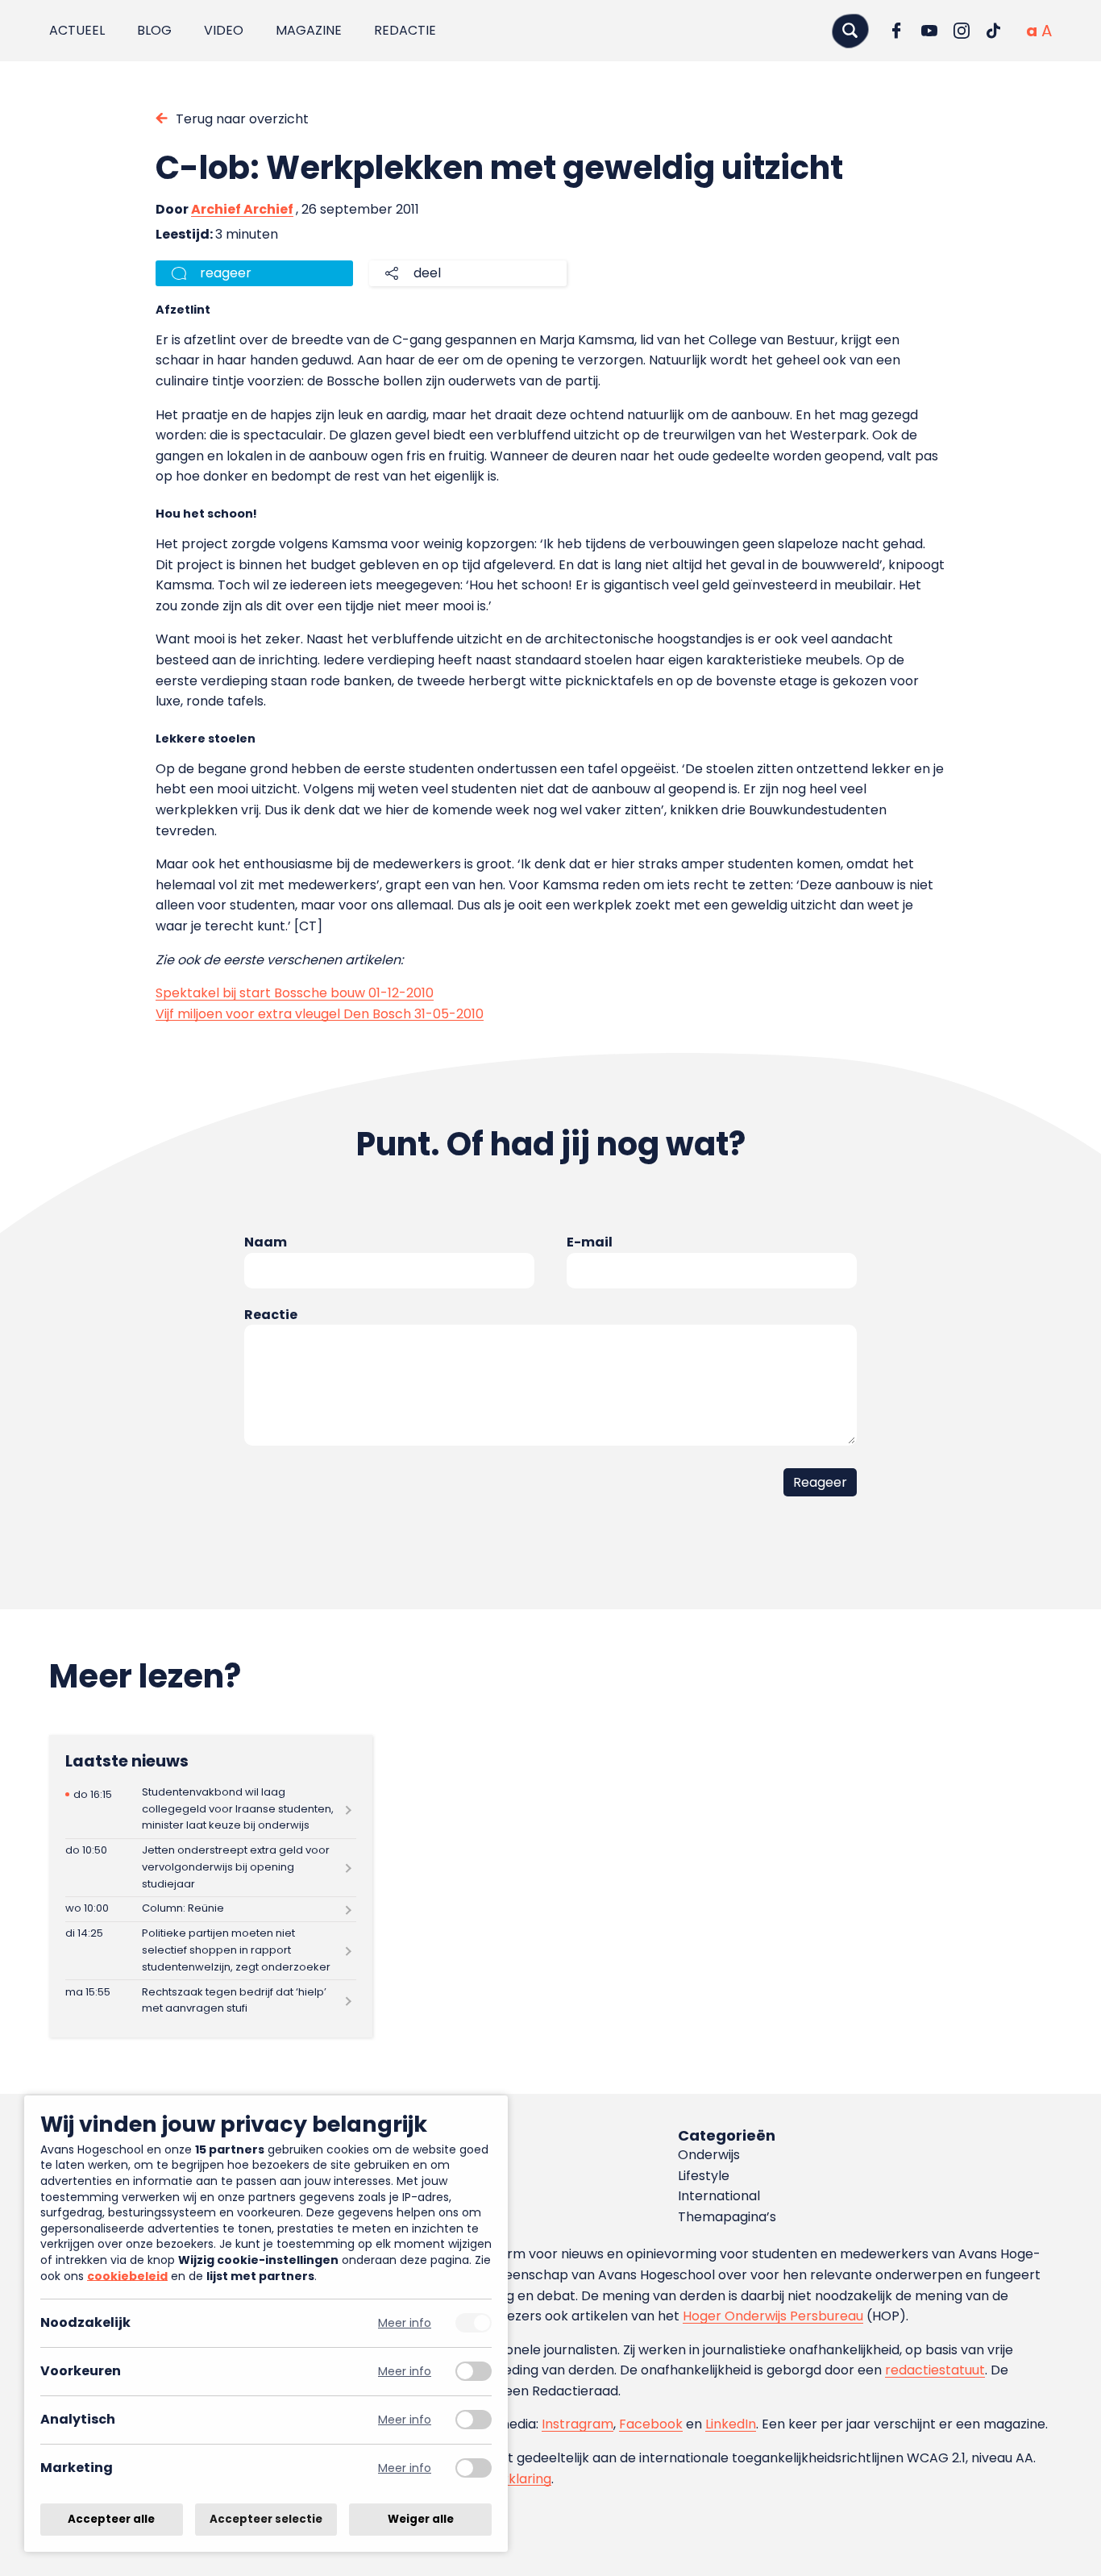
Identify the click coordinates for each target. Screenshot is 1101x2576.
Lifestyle (704, 2176)
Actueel (77, 30)
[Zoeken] (850, 30)
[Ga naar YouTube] (929, 31)
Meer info (405, 2323)
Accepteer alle (111, 2519)
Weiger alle (421, 2519)
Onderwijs (709, 2155)
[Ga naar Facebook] (897, 31)
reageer (226, 273)
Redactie (405, 30)
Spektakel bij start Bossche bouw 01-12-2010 (295, 993)
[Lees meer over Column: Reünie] (211, 1909)
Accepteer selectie (266, 2519)
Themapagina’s (727, 2217)
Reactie (271, 1315)
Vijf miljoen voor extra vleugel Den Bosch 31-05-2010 (320, 1014)
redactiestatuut (935, 2370)
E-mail (590, 1242)
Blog (154, 30)
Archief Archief (242, 209)
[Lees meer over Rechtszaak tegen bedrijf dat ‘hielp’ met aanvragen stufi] (211, 2001)
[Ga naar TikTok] (994, 31)
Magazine (309, 30)
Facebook (651, 2424)
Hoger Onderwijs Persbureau (773, 2316)
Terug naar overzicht (242, 119)
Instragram (578, 2424)
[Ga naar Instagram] (962, 31)
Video (224, 30)
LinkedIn (731, 2424)
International (719, 2196)
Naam (266, 1242)
